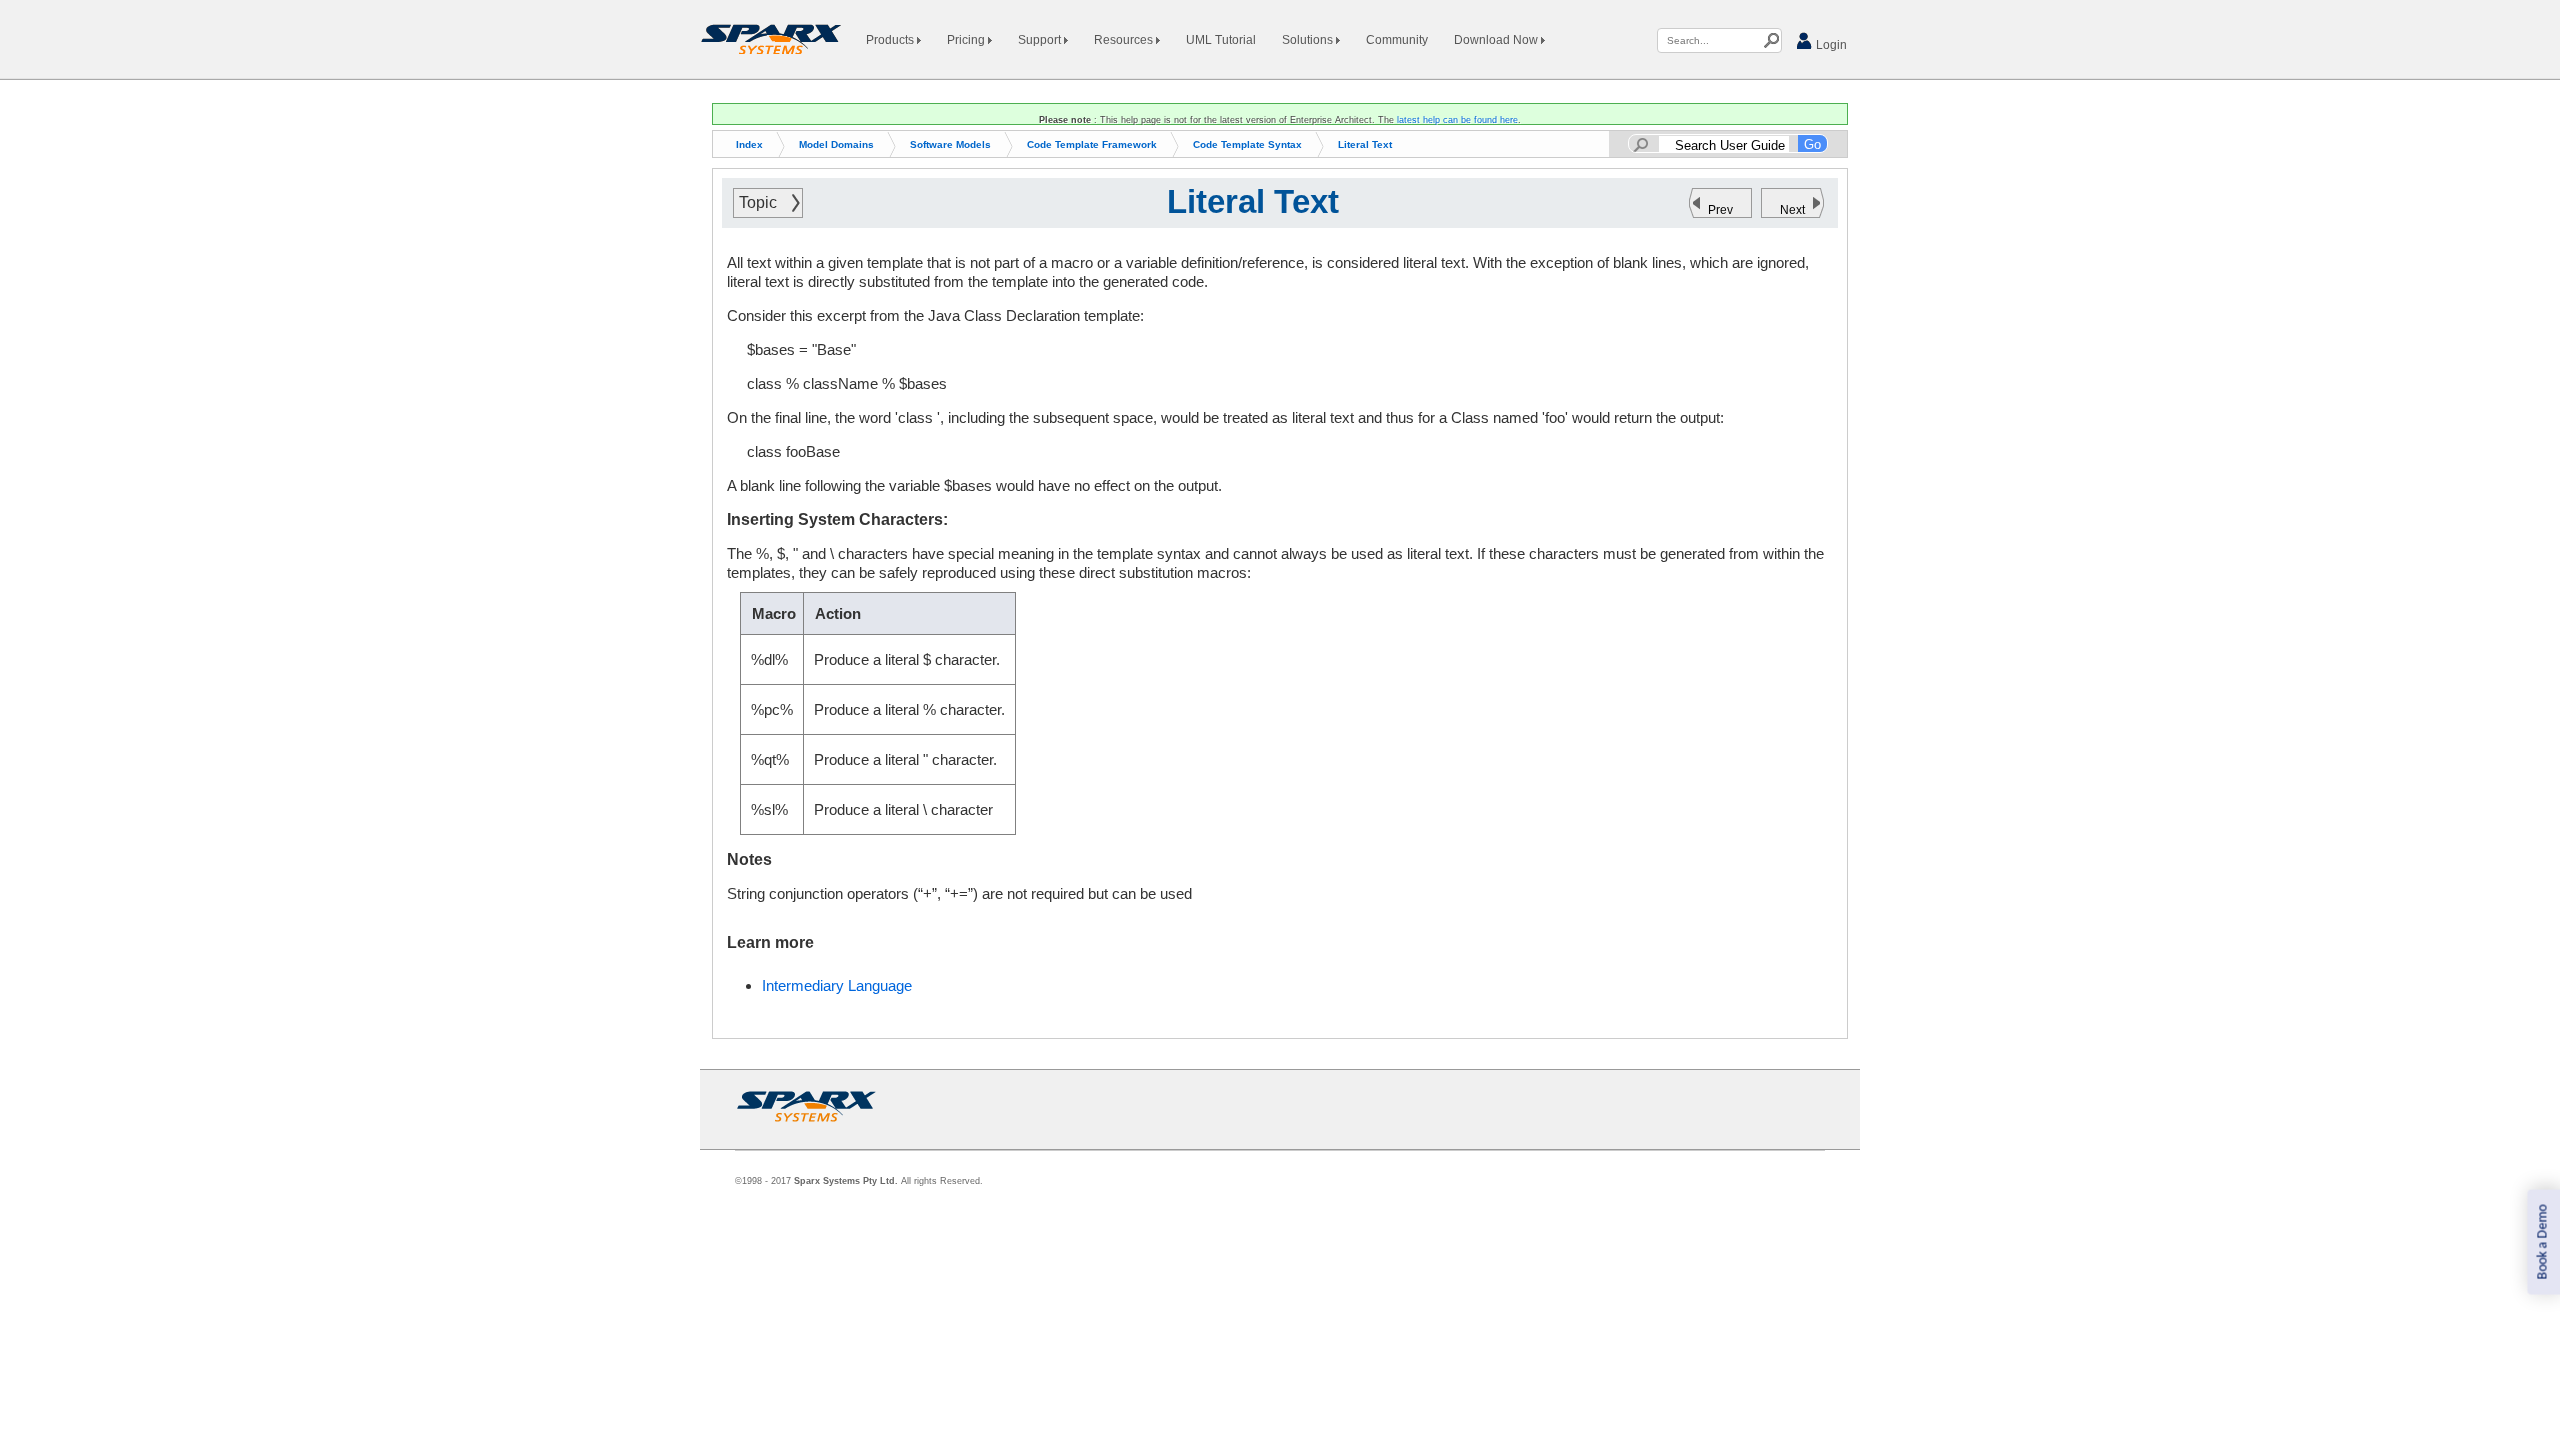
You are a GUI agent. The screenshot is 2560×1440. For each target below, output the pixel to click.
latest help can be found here (1457, 120)
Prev (1720, 210)
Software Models (950, 144)
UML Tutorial (1221, 40)
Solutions (1309, 40)
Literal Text (1365, 144)
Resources (1125, 40)
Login (1830, 45)
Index (749, 144)
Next (1792, 210)
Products (891, 40)
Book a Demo (2542, 1242)
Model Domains (836, 144)
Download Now (1497, 40)
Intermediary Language (837, 985)
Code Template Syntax (1247, 144)
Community (1397, 40)
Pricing (967, 40)
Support (1041, 40)
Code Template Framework (1092, 144)
